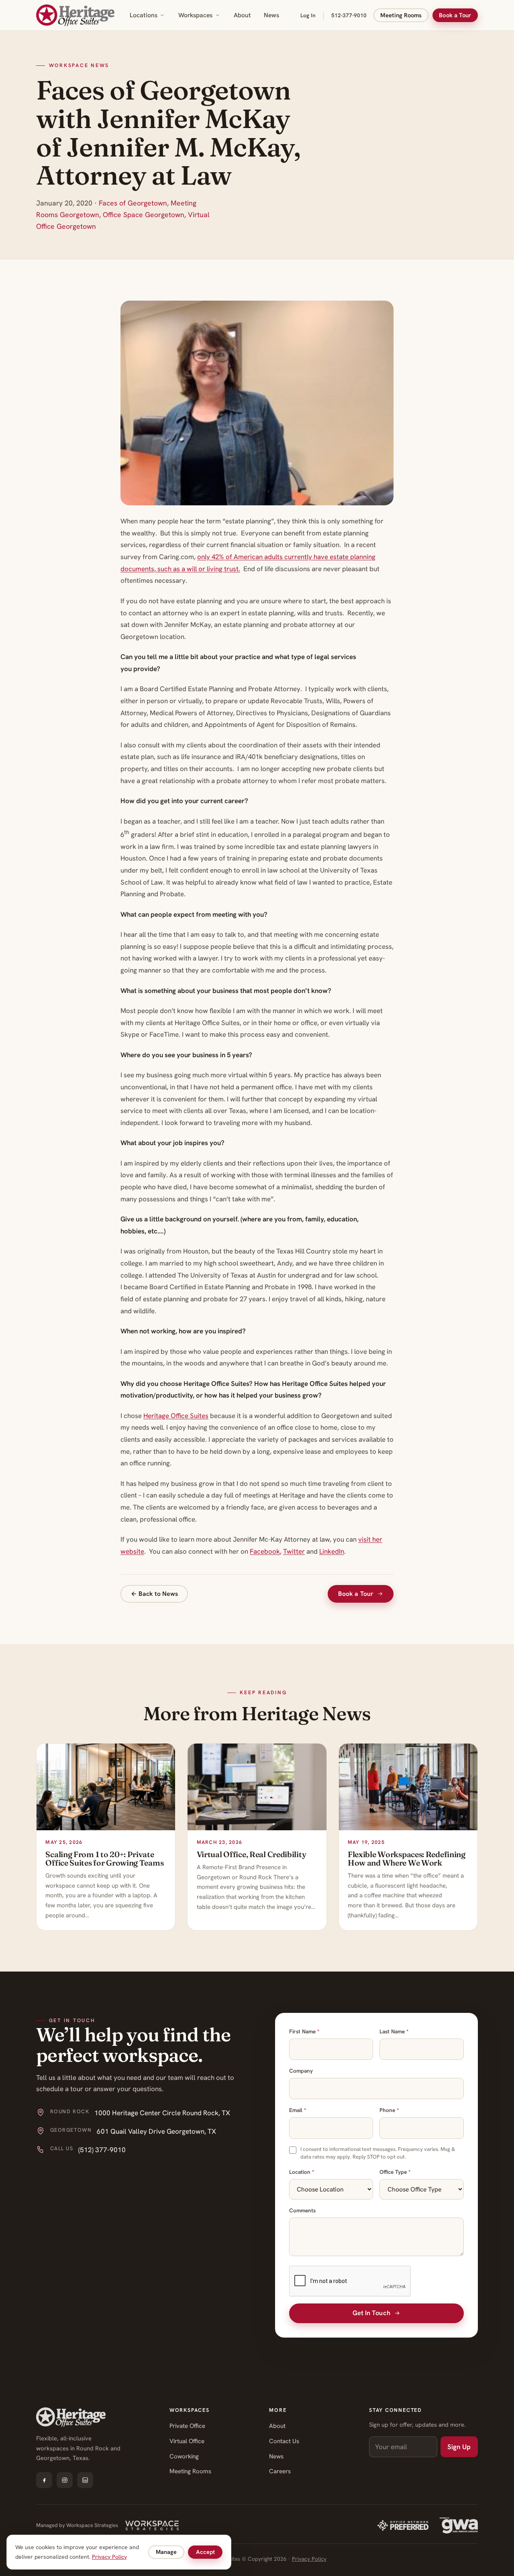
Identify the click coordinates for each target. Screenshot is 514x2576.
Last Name (394, 2031)
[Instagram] (65, 2480)
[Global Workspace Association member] (459, 2525)
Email (298, 2110)
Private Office (187, 2426)
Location (302, 2172)
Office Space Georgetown (144, 215)
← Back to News (154, 1594)
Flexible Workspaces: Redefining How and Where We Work (407, 1859)
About (242, 15)
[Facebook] (44, 2480)
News (271, 15)
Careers (280, 2471)
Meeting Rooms (401, 15)
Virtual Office (187, 2441)
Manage (166, 2552)
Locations (144, 15)
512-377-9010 (349, 15)
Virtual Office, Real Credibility (252, 1854)
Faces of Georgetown (133, 203)
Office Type (395, 2172)
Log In (308, 15)
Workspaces (195, 15)
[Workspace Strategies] (152, 2525)
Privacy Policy (309, 2559)
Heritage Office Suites (176, 1416)
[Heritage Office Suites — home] (75, 15)
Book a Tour (455, 15)
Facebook (265, 1551)
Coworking (184, 2456)
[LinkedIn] (85, 2480)
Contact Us (284, 2441)
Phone (389, 2110)
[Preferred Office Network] (403, 2525)
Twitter (294, 1551)
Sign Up (459, 2447)
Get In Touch (371, 2313)
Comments (302, 2210)
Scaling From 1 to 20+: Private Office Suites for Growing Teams (104, 1859)
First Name (304, 2031)
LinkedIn (332, 1551)
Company (301, 2071)
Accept (205, 2552)
